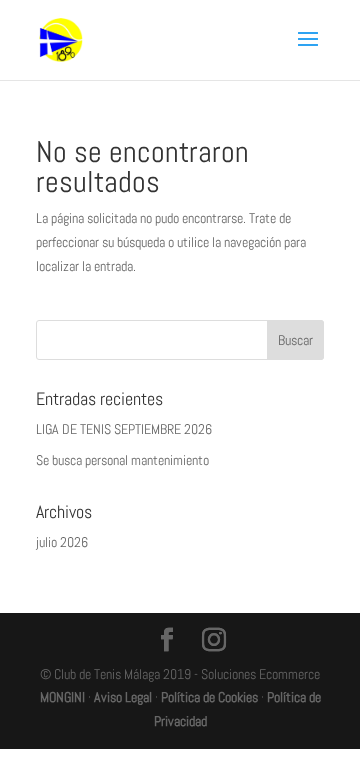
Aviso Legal (123, 697)
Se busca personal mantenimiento (122, 460)
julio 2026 (62, 542)
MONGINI (62, 697)
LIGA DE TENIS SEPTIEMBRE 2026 (124, 429)
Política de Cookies (209, 697)
